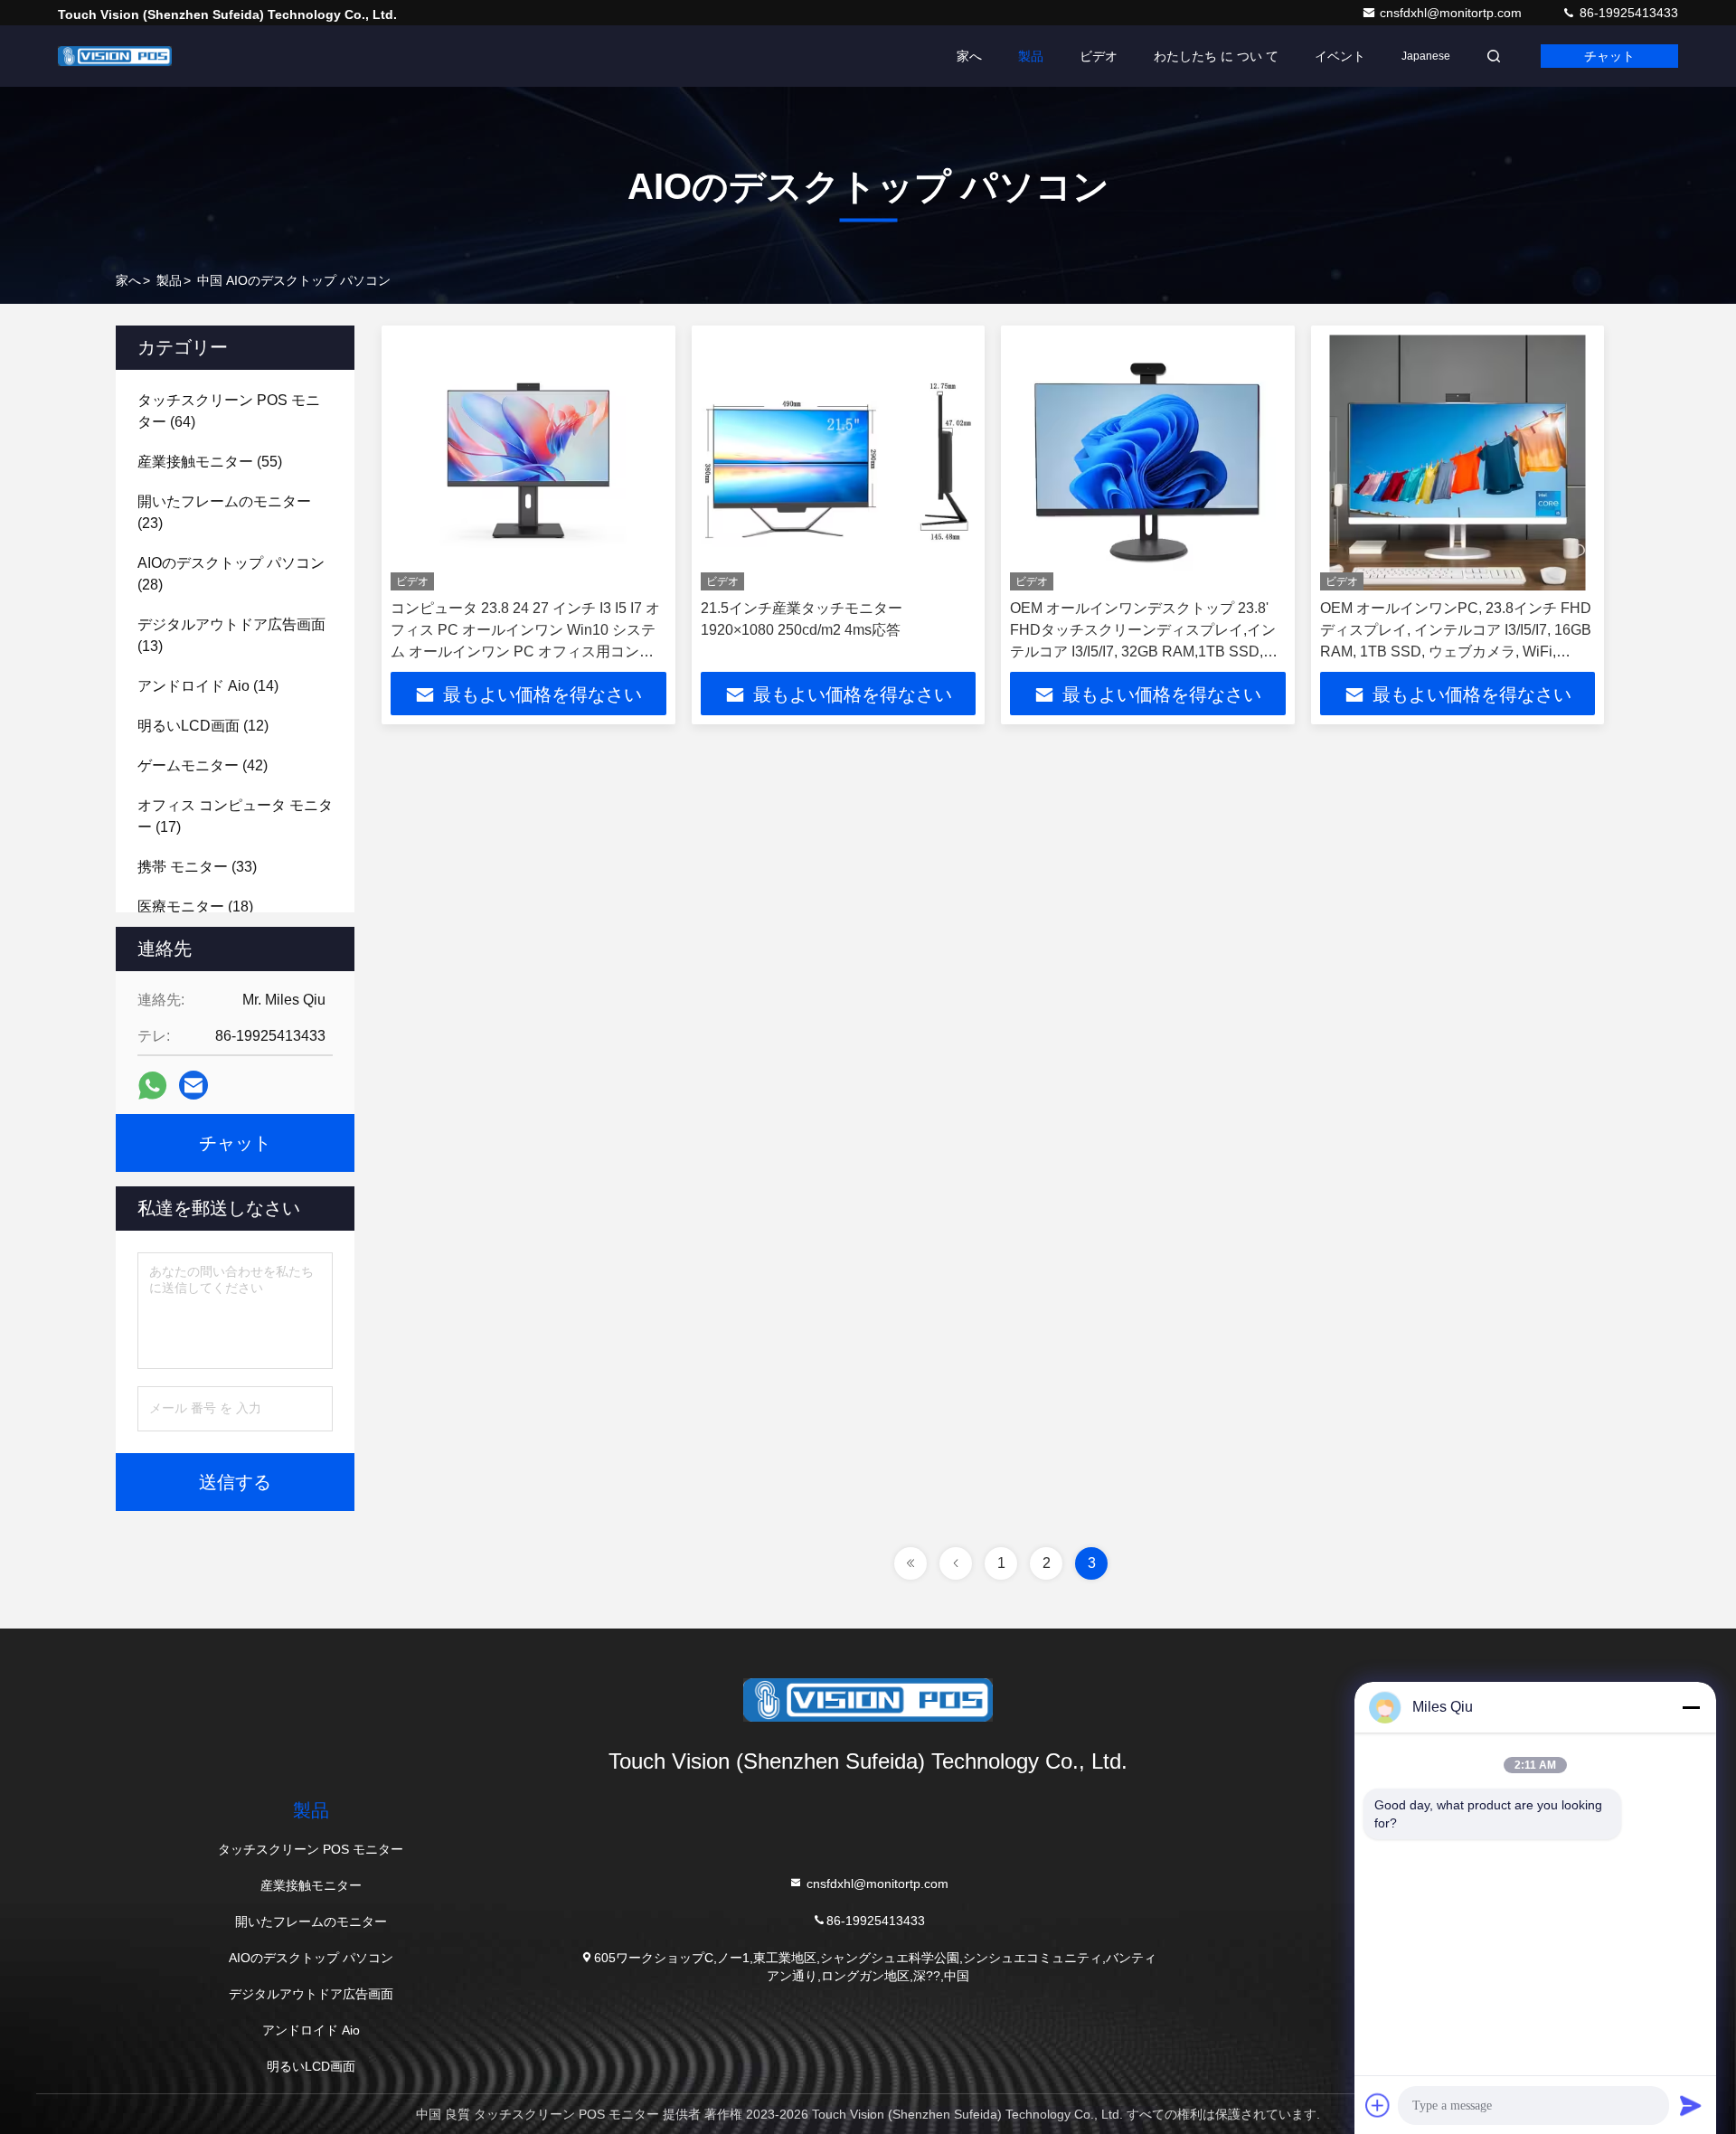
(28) (231, 574)
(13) (231, 635)
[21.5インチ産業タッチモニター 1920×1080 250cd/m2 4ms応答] (839, 463)
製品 (1031, 56)
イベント (1340, 56)
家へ (969, 56)
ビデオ (1099, 56)
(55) (210, 462)
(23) (224, 512)
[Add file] (1378, 2105)
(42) (203, 765)
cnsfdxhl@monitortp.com (1453, 13)
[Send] (1691, 2105)
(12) (203, 726)
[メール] (193, 1085)
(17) (235, 816)
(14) (208, 686)
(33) (197, 867)
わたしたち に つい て (1216, 56)
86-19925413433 (1627, 13)
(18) (195, 906)
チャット (1609, 56)
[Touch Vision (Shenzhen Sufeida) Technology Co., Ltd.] (115, 56)
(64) (229, 411)
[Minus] (1691, 1707)
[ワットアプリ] (152, 1086)
